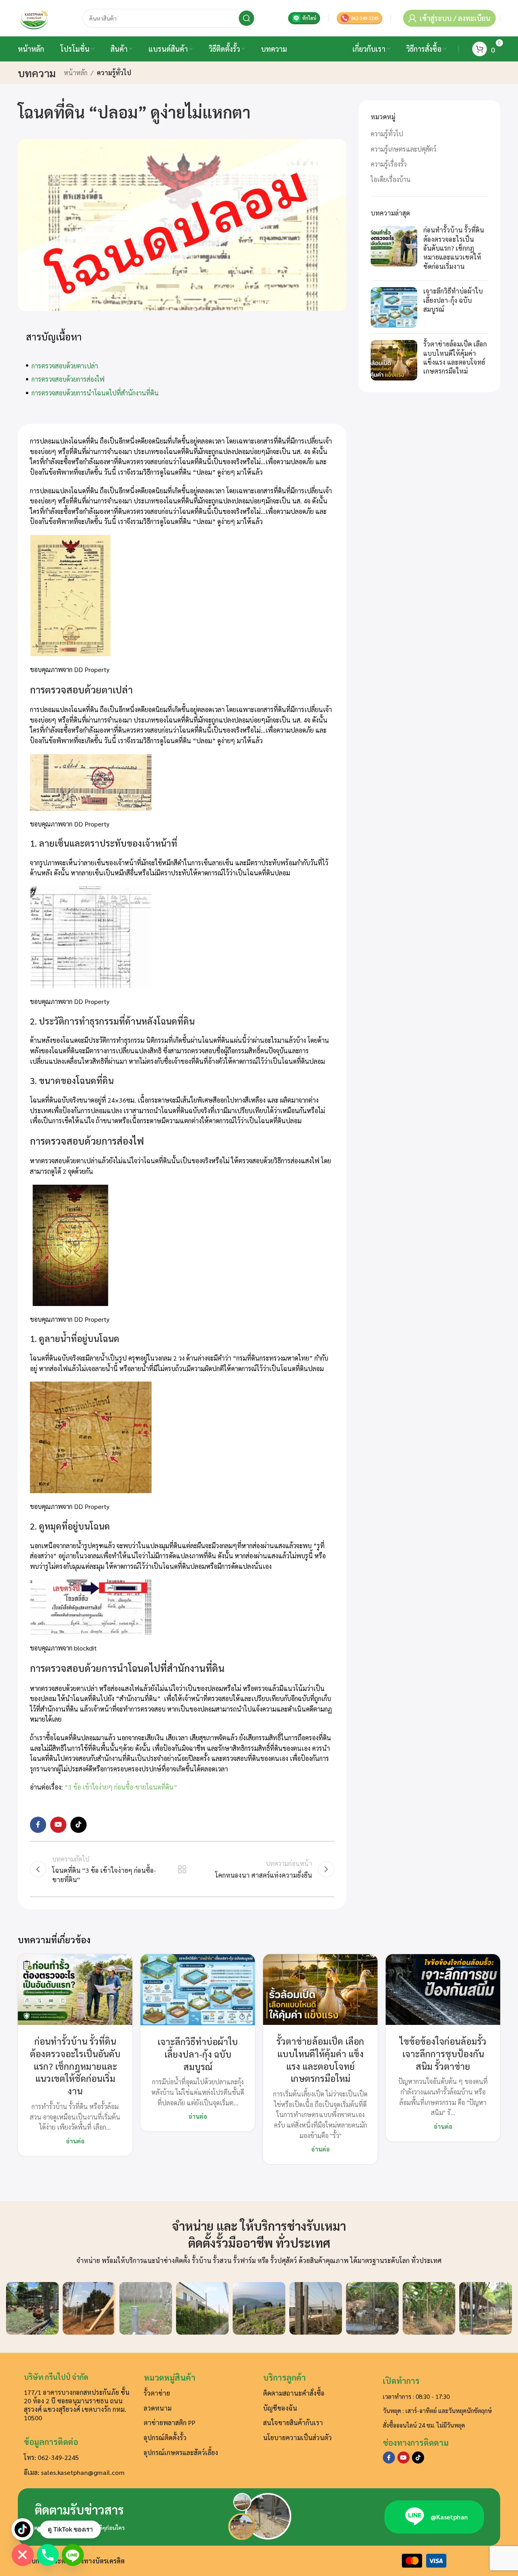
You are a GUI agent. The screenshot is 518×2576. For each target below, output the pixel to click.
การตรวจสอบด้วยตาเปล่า (65, 366)
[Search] (246, 18)
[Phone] (48, 2555)
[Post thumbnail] (394, 250)
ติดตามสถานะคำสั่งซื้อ (294, 2393)
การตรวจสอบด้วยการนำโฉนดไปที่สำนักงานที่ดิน (95, 393)
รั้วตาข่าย (157, 2393)
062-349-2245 (365, 18)
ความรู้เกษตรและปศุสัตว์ (403, 149)
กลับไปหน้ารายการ (182, 1869)
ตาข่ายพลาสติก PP (170, 2423)
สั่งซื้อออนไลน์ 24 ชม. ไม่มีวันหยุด (424, 2425)
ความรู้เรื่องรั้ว (389, 164)
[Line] (73, 2555)
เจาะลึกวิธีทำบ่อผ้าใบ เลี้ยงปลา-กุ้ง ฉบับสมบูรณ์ (453, 300)
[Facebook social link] (38, 1825)
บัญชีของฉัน (280, 2408)
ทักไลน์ (309, 18)
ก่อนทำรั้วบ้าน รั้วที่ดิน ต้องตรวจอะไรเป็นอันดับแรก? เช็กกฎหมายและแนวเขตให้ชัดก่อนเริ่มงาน (454, 248)
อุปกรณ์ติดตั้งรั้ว (165, 2438)
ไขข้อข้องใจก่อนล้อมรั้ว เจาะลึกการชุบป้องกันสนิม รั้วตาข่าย (443, 2054)
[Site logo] (34, 17)
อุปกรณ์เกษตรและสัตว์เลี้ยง (181, 2452)
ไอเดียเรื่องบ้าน (391, 179)
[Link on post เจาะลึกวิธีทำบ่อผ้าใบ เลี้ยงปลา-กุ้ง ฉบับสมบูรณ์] (198, 1990)
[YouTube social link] (58, 1825)
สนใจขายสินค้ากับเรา (293, 2423)
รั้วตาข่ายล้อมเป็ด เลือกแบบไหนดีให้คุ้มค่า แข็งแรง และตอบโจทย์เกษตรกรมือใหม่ (455, 358)
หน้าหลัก (76, 73)
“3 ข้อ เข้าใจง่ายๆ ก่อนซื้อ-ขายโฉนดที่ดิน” (121, 1787)
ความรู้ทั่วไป (114, 73)
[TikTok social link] (79, 1825)
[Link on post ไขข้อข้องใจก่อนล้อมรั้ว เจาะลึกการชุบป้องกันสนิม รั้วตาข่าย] (443, 1990)
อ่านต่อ (75, 2141)
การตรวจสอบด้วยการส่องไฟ (68, 379)
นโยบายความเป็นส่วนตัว (297, 2438)
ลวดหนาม (158, 2408)
